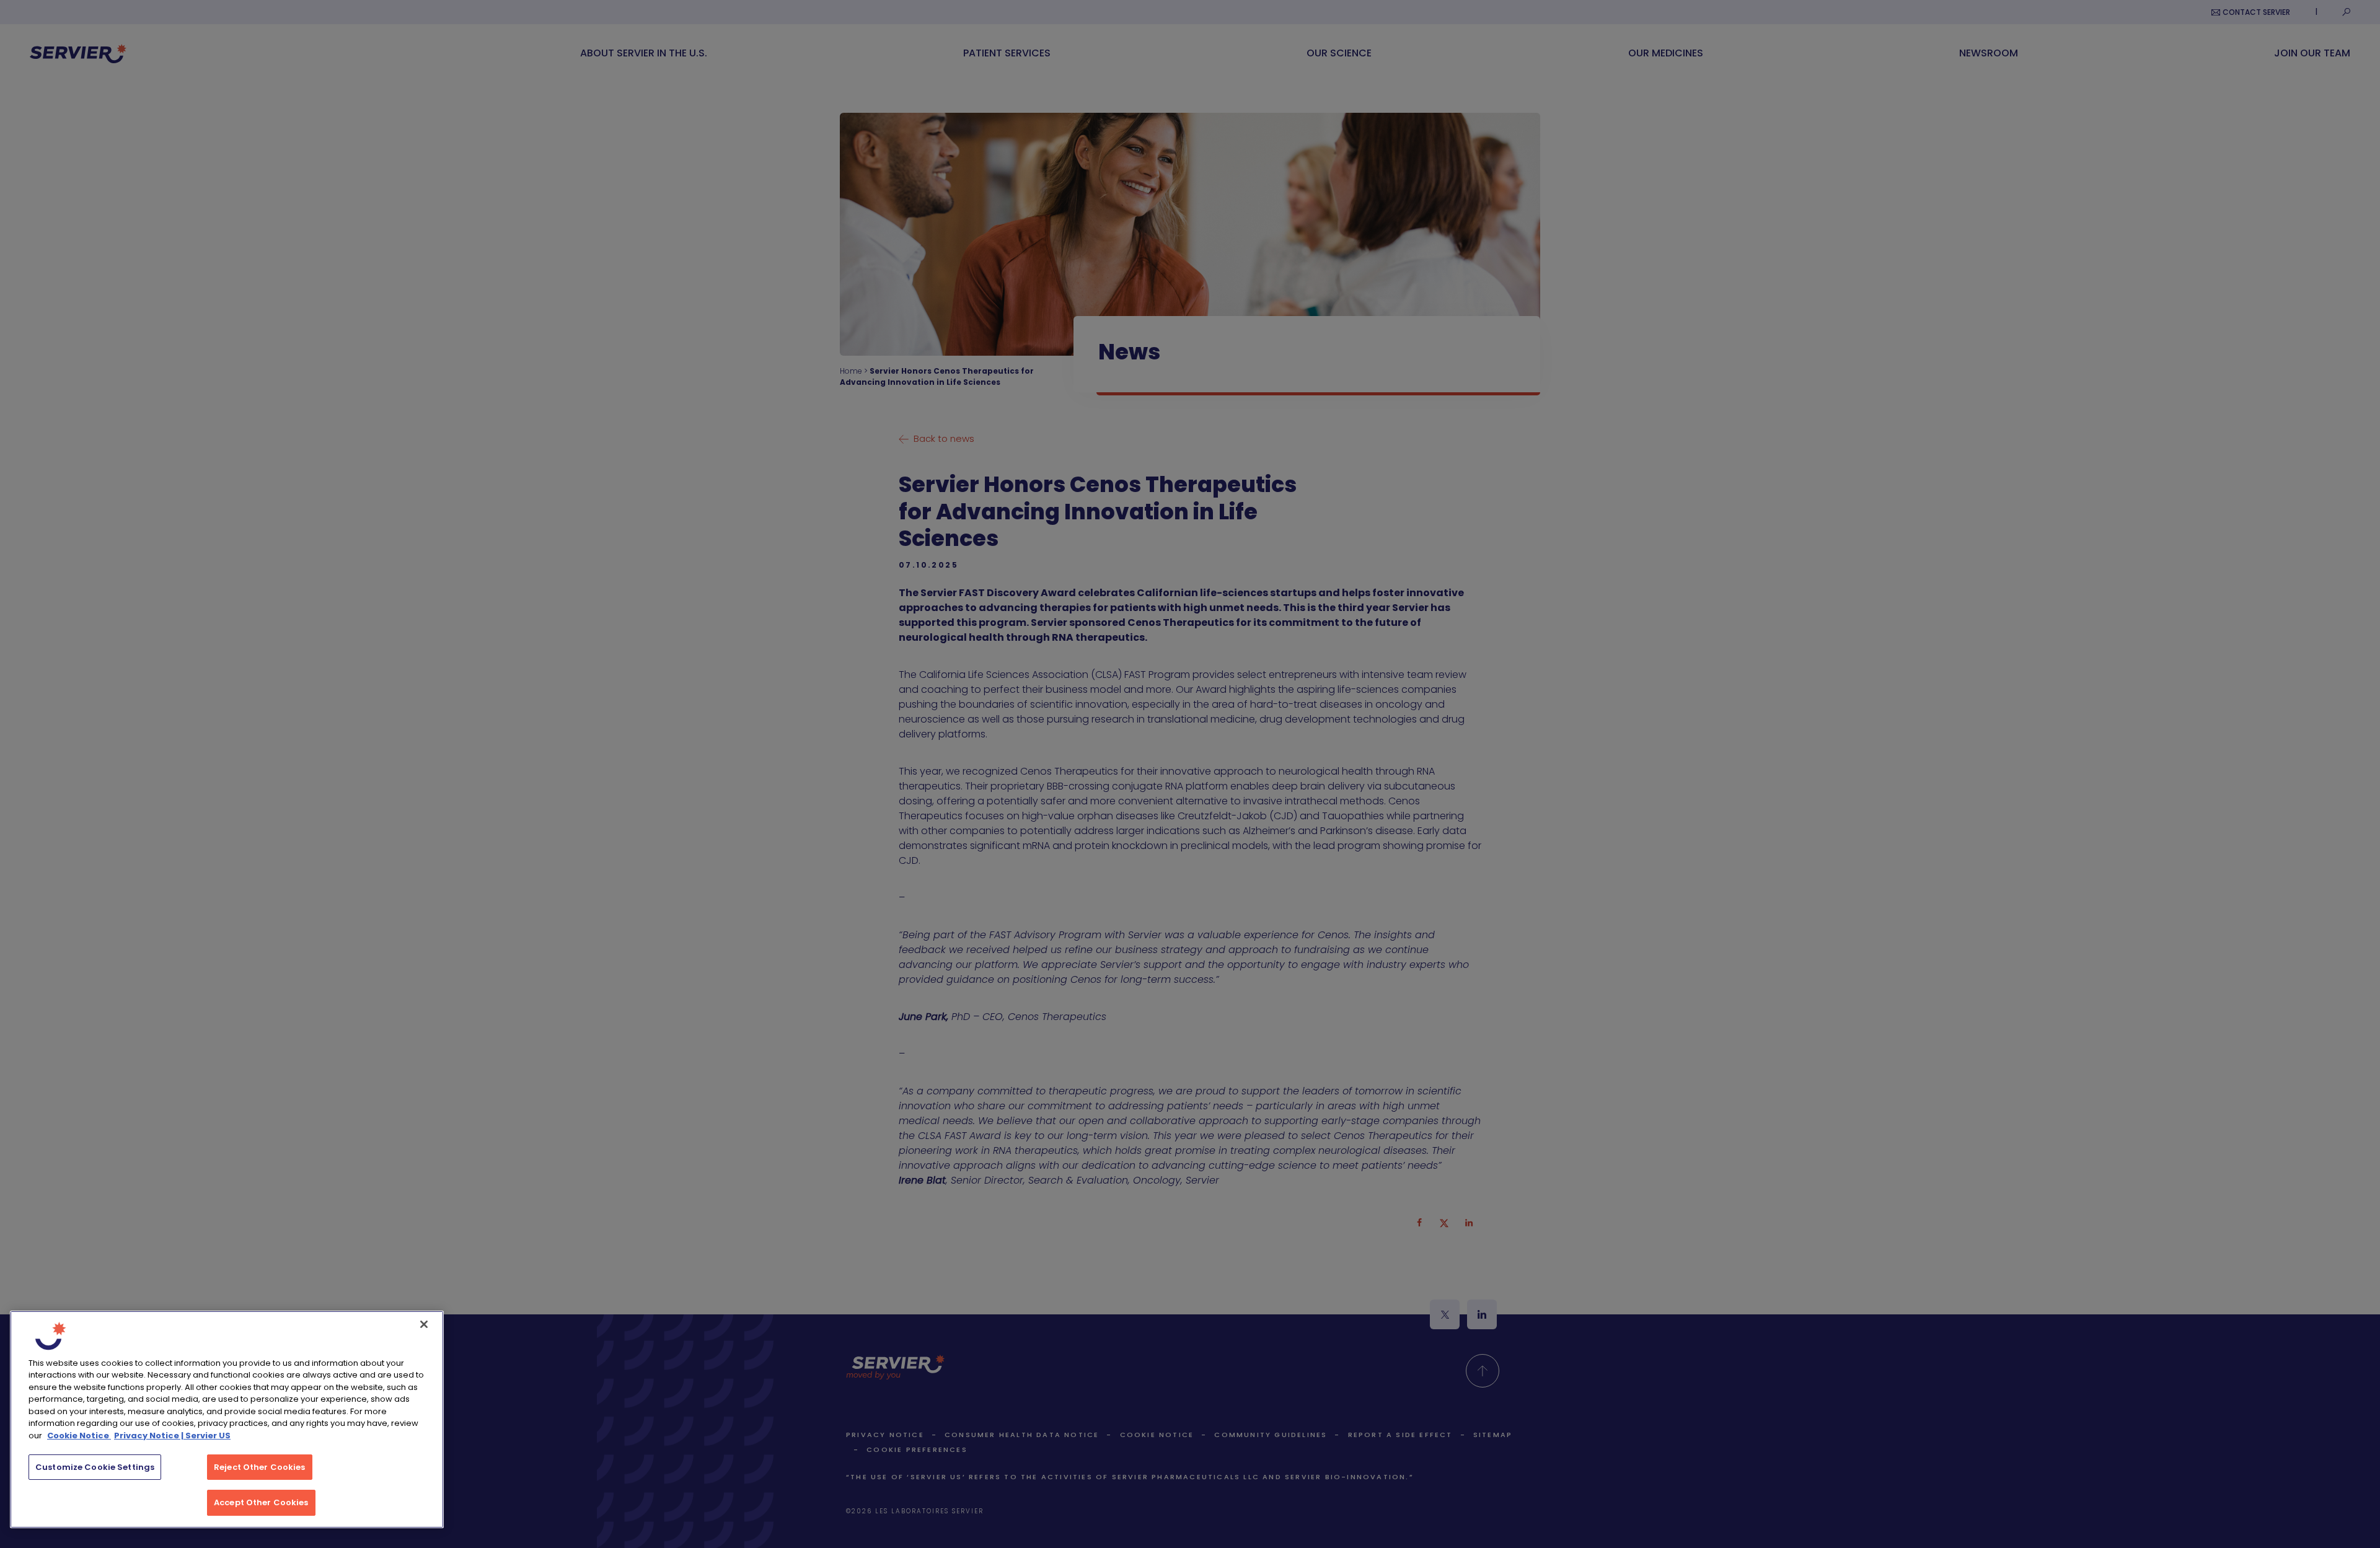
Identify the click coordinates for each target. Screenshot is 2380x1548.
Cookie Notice (79, 1436)
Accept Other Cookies (261, 1502)
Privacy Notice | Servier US (172, 1436)
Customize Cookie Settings (95, 1467)
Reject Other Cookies (260, 1467)
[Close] (424, 1324)
